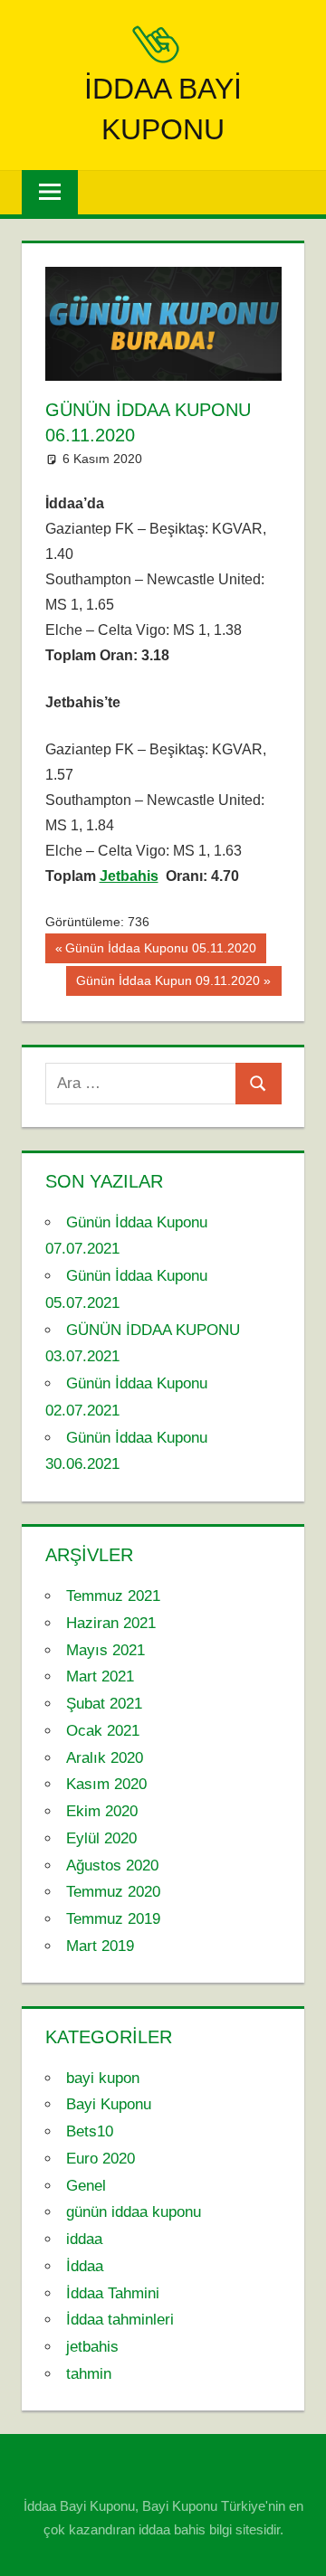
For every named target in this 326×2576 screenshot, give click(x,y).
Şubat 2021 (104, 1704)
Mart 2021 (100, 1676)
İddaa (85, 2266)
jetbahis (92, 2347)
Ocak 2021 (103, 1731)
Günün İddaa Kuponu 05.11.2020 (160, 952)
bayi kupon (103, 2078)
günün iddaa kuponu (134, 2212)
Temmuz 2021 (113, 1596)
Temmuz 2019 (113, 1919)
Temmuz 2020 (113, 1892)
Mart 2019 (100, 1946)
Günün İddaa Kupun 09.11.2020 (168, 984)
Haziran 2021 (111, 1623)
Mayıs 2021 (105, 1650)
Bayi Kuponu (109, 2104)
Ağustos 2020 (112, 1866)
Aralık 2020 (105, 1758)
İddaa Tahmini (113, 2293)
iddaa (84, 2239)
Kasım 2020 (106, 1784)
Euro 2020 (101, 2159)
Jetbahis (129, 876)
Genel (86, 2186)
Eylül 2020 (101, 1838)
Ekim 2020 (102, 1811)
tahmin (89, 2374)
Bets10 (90, 2131)
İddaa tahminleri (120, 2320)
